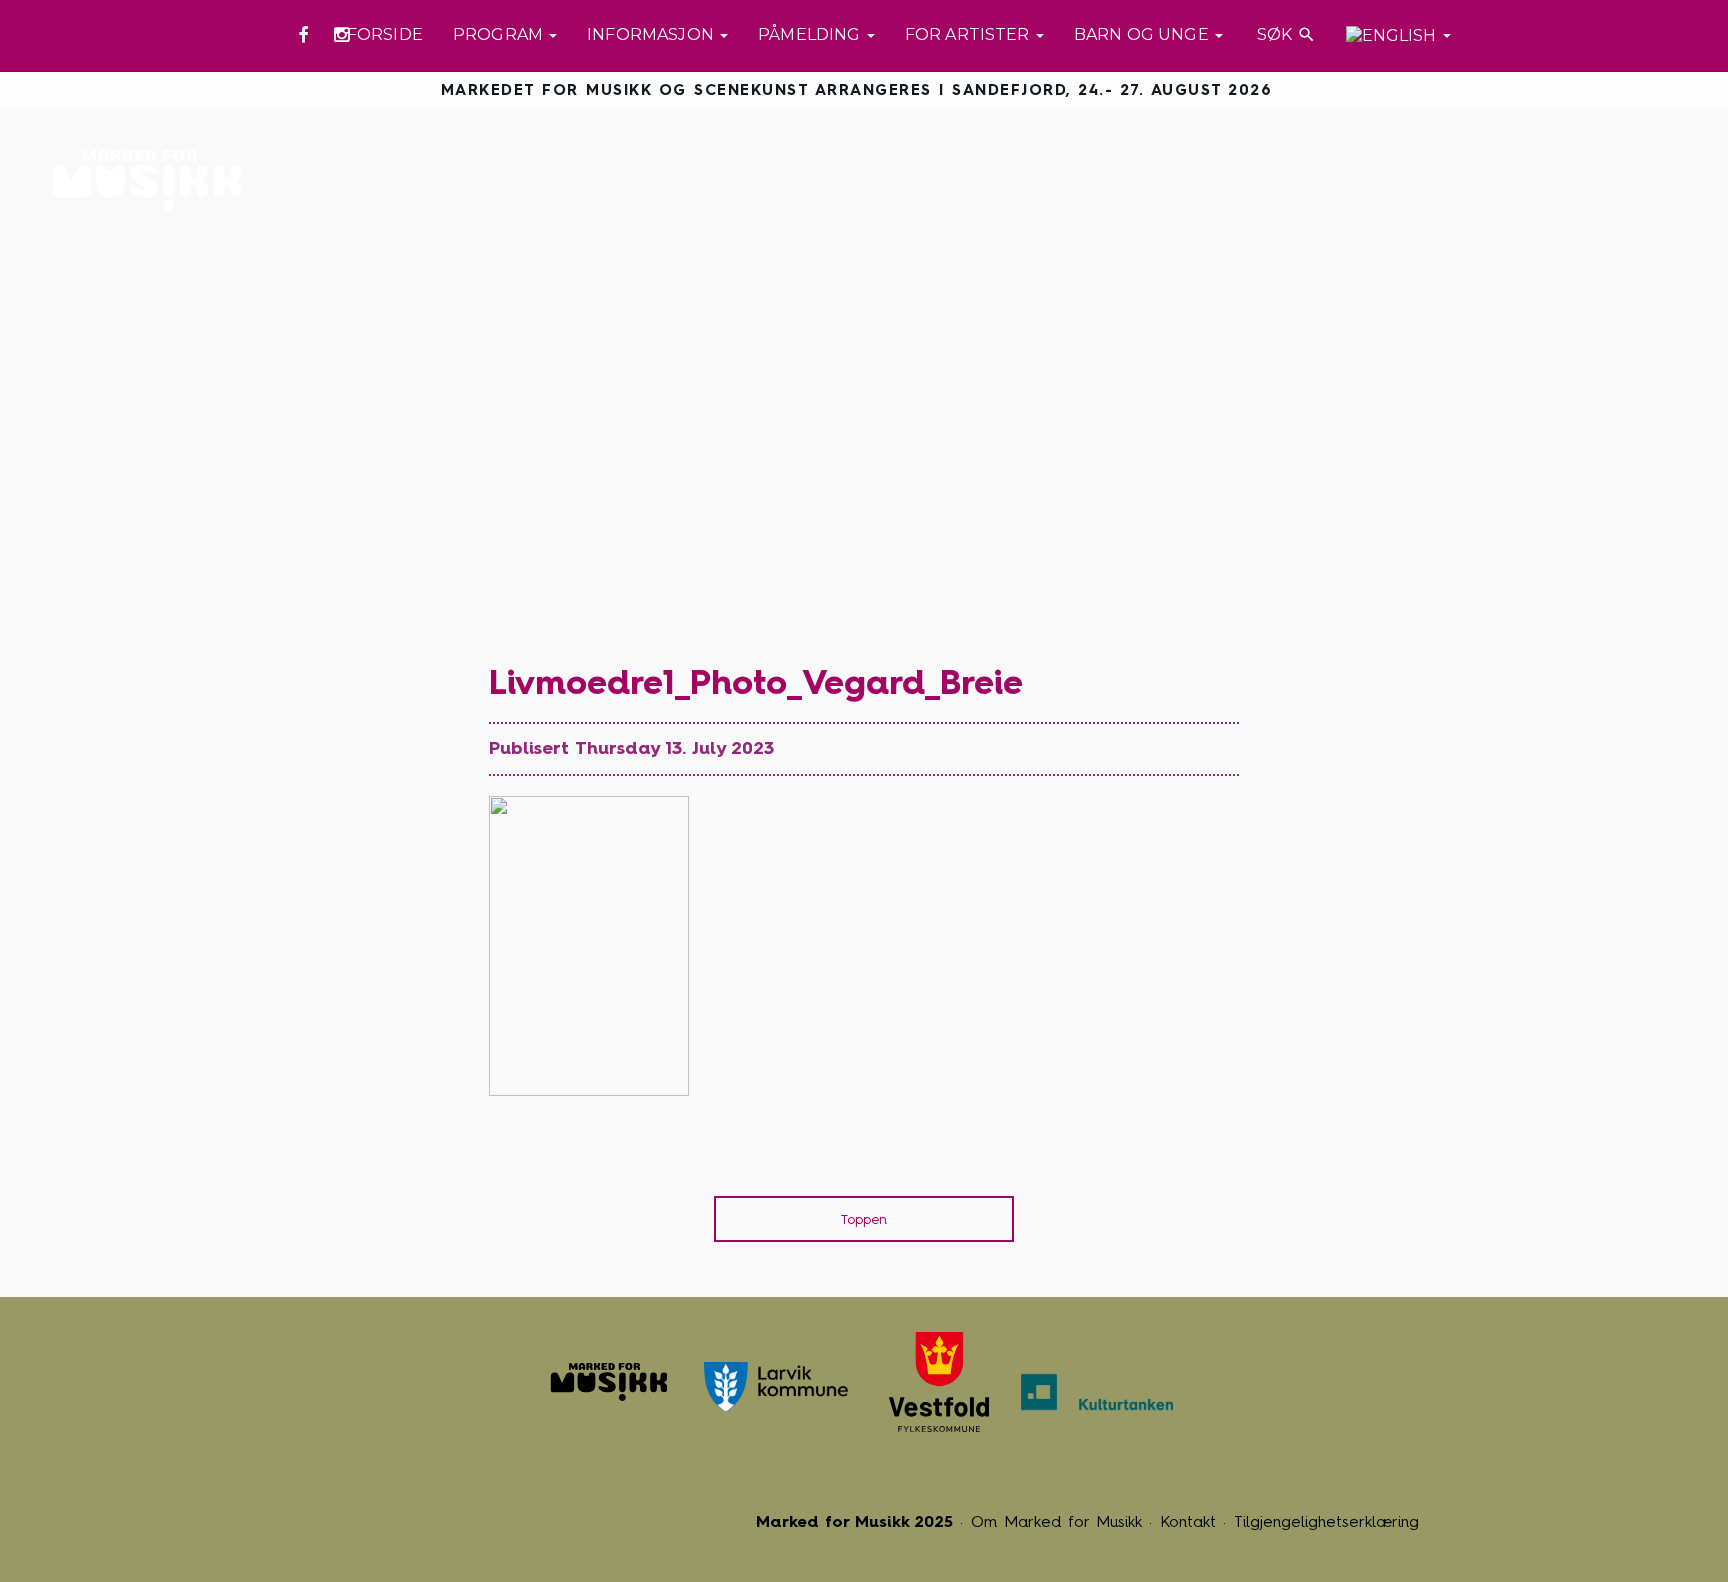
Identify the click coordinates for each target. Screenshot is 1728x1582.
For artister (969, 34)
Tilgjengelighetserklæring (1326, 1521)
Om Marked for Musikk (1056, 1521)
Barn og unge (1143, 34)
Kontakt (1188, 1521)
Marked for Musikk (152, 180)
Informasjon (652, 34)
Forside (385, 34)
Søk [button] (1284, 34)
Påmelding (811, 34)
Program (500, 34)
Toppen (864, 1219)
